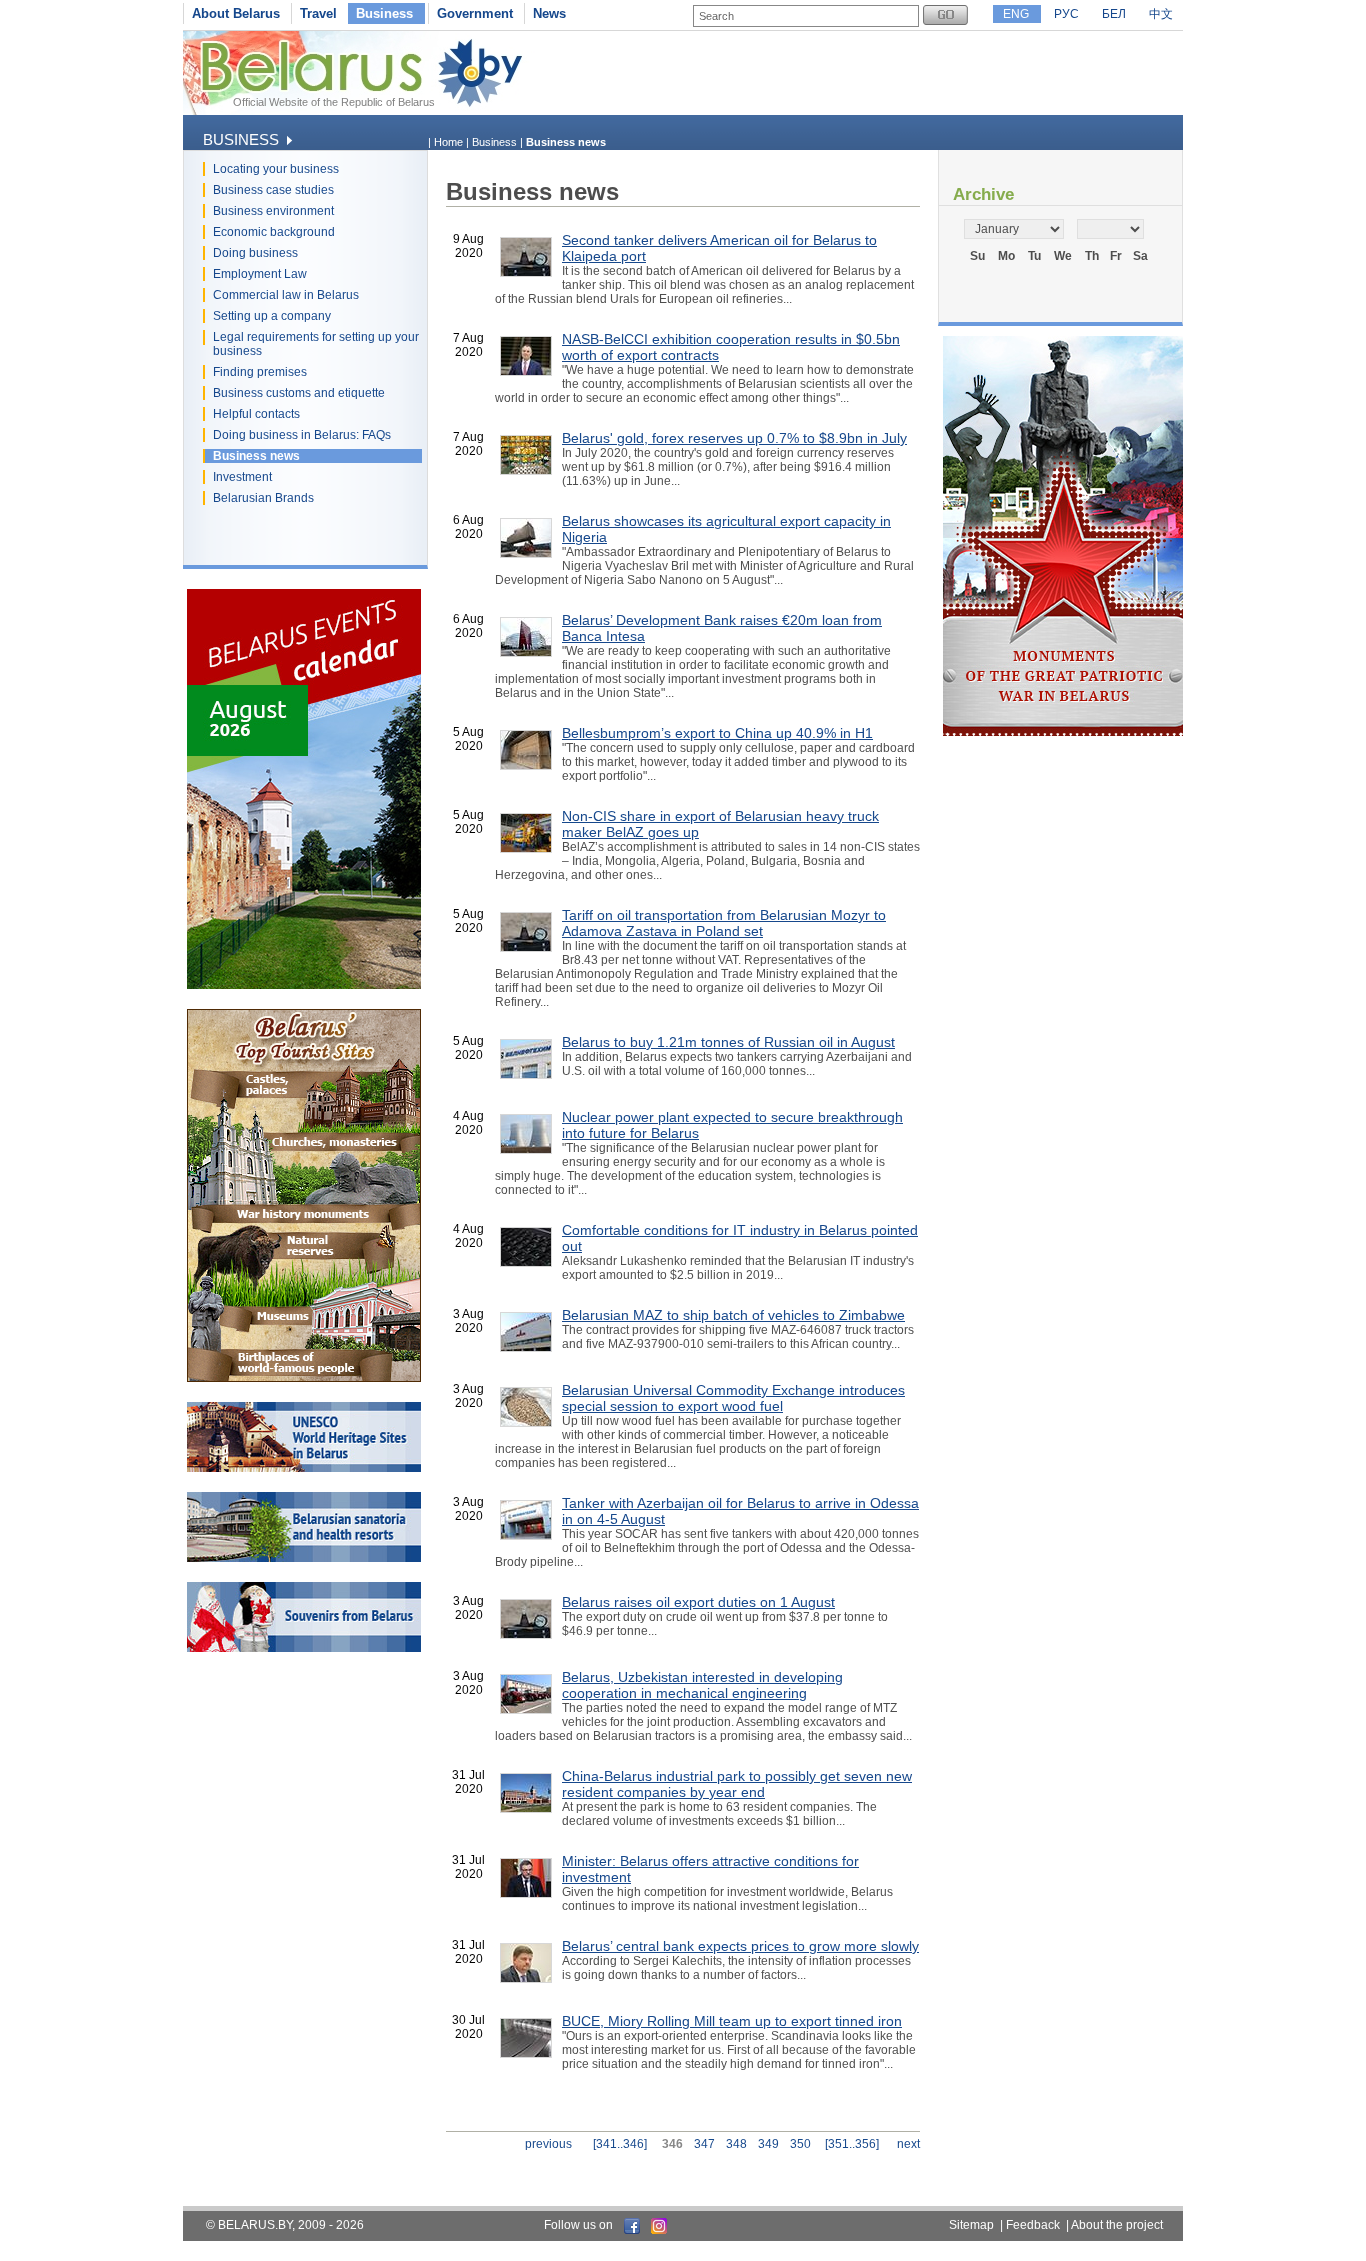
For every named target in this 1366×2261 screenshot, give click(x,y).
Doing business (255, 253)
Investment (242, 477)
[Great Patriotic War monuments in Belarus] (1063, 732)
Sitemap (971, 2225)
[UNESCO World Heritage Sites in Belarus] (304, 1468)
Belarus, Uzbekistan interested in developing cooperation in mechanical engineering (702, 1685)
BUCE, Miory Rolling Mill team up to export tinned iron (732, 2021)
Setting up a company (272, 316)
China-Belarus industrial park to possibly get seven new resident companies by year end (737, 1784)
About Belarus (236, 13)
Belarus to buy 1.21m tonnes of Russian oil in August (728, 1042)
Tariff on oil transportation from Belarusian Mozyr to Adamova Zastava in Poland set (724, 923)
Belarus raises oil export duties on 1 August (698, 1602)
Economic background (274, 232)
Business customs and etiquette (299, 393)
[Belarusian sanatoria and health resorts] (304, 1558)
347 (704, 2144)
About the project (1117, 2225)
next (908, 2144)
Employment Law (260, 274)
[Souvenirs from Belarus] (304, 1648)
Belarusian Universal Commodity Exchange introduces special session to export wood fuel (733, 1398)
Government (475, 13)
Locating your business (276, 169)
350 (800, 2144)
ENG (1016, 14)
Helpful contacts (256, 414)
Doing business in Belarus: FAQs (302, 435)
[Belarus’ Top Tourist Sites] (304, 1378)
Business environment (273, 211)
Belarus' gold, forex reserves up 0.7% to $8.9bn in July (734, 438)
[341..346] (620, 2144)
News (549, 13)
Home (448, 142)
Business (384, 13)
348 (736, 2144)
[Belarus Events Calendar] (304, 985)
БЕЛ (1114, 14)
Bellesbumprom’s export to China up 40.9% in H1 (717, 733)
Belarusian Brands (263, 498)
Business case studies (273, 190)
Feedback (1033, 2225)
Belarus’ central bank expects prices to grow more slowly (740, 1946)
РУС (1066, 14)
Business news (256, 456)
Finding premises (260, 372)
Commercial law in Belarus (286, 295)
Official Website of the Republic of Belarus (334, 102)
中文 (1161, 14)
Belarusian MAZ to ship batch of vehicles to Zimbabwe (733, 1315)
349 (768, 2144)
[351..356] (852, 2144)
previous (548, 2144)
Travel (318, 13)
